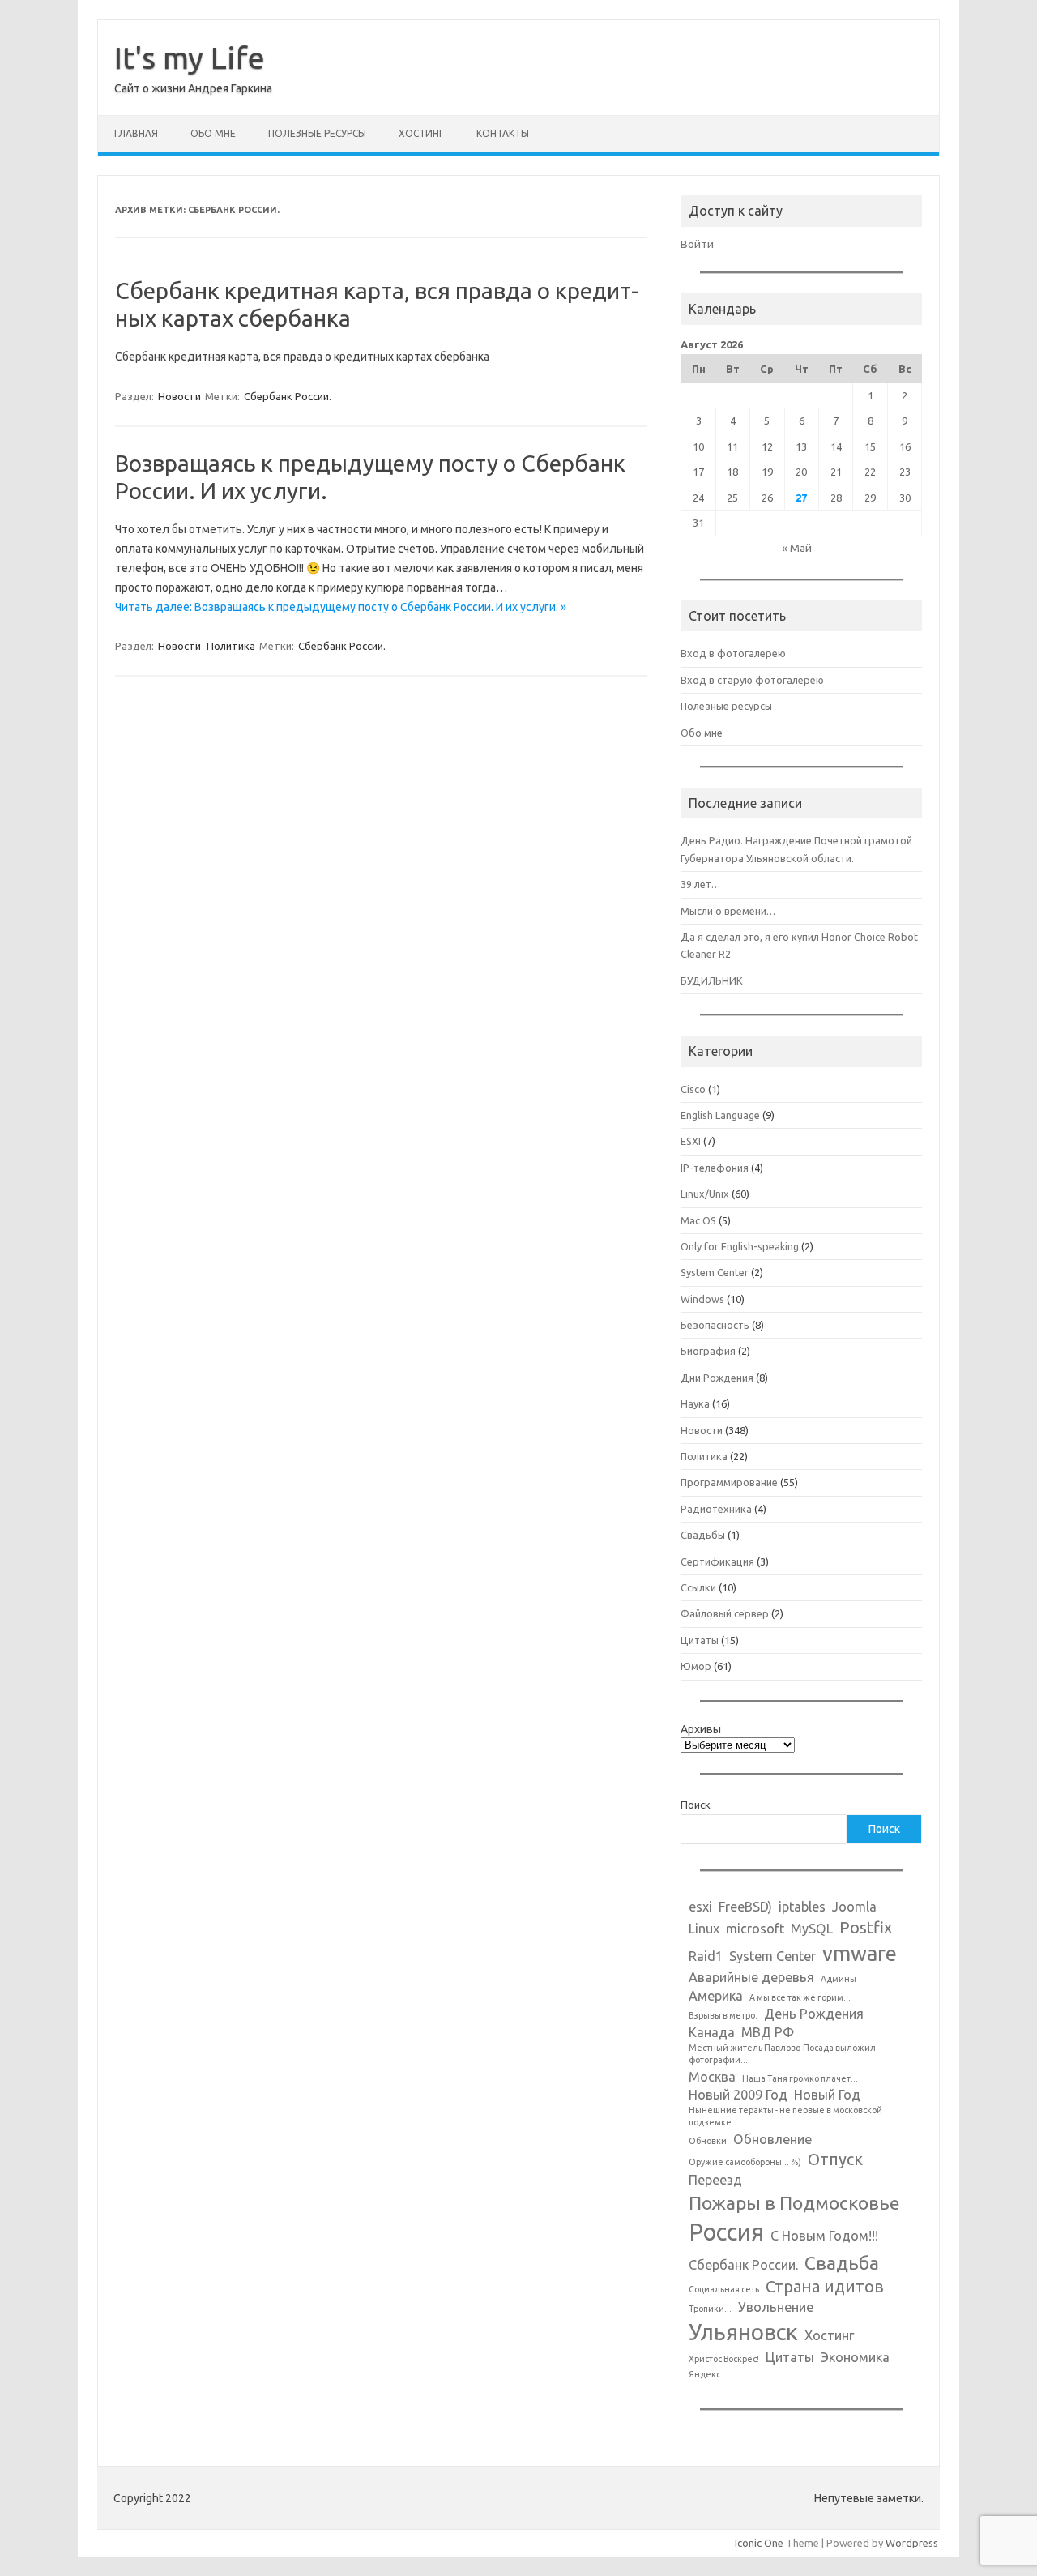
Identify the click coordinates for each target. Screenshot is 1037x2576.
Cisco (693, 1089)
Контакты (503, 133)
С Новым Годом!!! (824, 2236)
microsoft (755, 1929)
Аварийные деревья (751, 1977)
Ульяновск (743, 2332)
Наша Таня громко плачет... (800, 2078)
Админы (839, 1979)
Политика (231, 646)
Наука (695, 1403)
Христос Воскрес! (724, 2359)
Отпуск (835, 2159)
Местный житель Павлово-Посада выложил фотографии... (782, 2054)
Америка (716, 1996)
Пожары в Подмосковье (794, 2202)
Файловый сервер (725, 1613)
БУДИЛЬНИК (712, 980)
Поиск (696, 1805)
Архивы (701, 1729)
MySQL (812, 1929)
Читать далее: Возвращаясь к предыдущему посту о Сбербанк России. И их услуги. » (341, 607)
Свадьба (842, 2262)
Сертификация (717, 1561)
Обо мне (213, 133)
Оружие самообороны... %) (745, 2162)
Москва (712, 2077)
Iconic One (759, 2543)
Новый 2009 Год (738, 2095)
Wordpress (912, 2543)
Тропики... (710, 2309)
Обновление (772, 2139)
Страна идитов (825, 2286)
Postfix (866, 1927)
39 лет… (700, 884)
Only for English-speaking (740, 1246)
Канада (712, 2032)
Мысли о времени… (728, 911)
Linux (704, 1929)
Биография (708, 1351)
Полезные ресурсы (317, 133)
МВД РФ (768, 2032)
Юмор (696, 1666)
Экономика (855, 2357)
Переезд (715, 2180)
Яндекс (704, 2374)
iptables (802, 1907)
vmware (860, 1953)
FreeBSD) (745, 1907)
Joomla (854, 1907)
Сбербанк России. (288, 396)
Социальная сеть (724, 2289)
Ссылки (698, 1587)
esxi (700, 1907)
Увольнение (776, 2307)
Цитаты (700, 1640)
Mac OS (698, 1220)
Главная (136, 133)
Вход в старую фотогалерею (752, 680)
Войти (697, 244)
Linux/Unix (705, 1194)
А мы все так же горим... (800, 1997)
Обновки (708, 2141)
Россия (726, 2232)
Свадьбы (703, 1535)
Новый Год (827, 2095)
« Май (797, 548)
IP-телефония (715, 1168)
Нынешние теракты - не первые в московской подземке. (785, 2116)
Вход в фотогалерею (733, 653)
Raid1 (706, 1956)
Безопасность (715, 1325)
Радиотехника (716, 1509)
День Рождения (814, 2014)
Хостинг (421, 133)
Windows (702, 1299)
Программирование (729, 1482)
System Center (715, 1272)
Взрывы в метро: (723, 2015)
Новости (179, 396)
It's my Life (190, 58)
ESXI (691, 1141)
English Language (720, 1115)
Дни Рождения (717, 1378)
